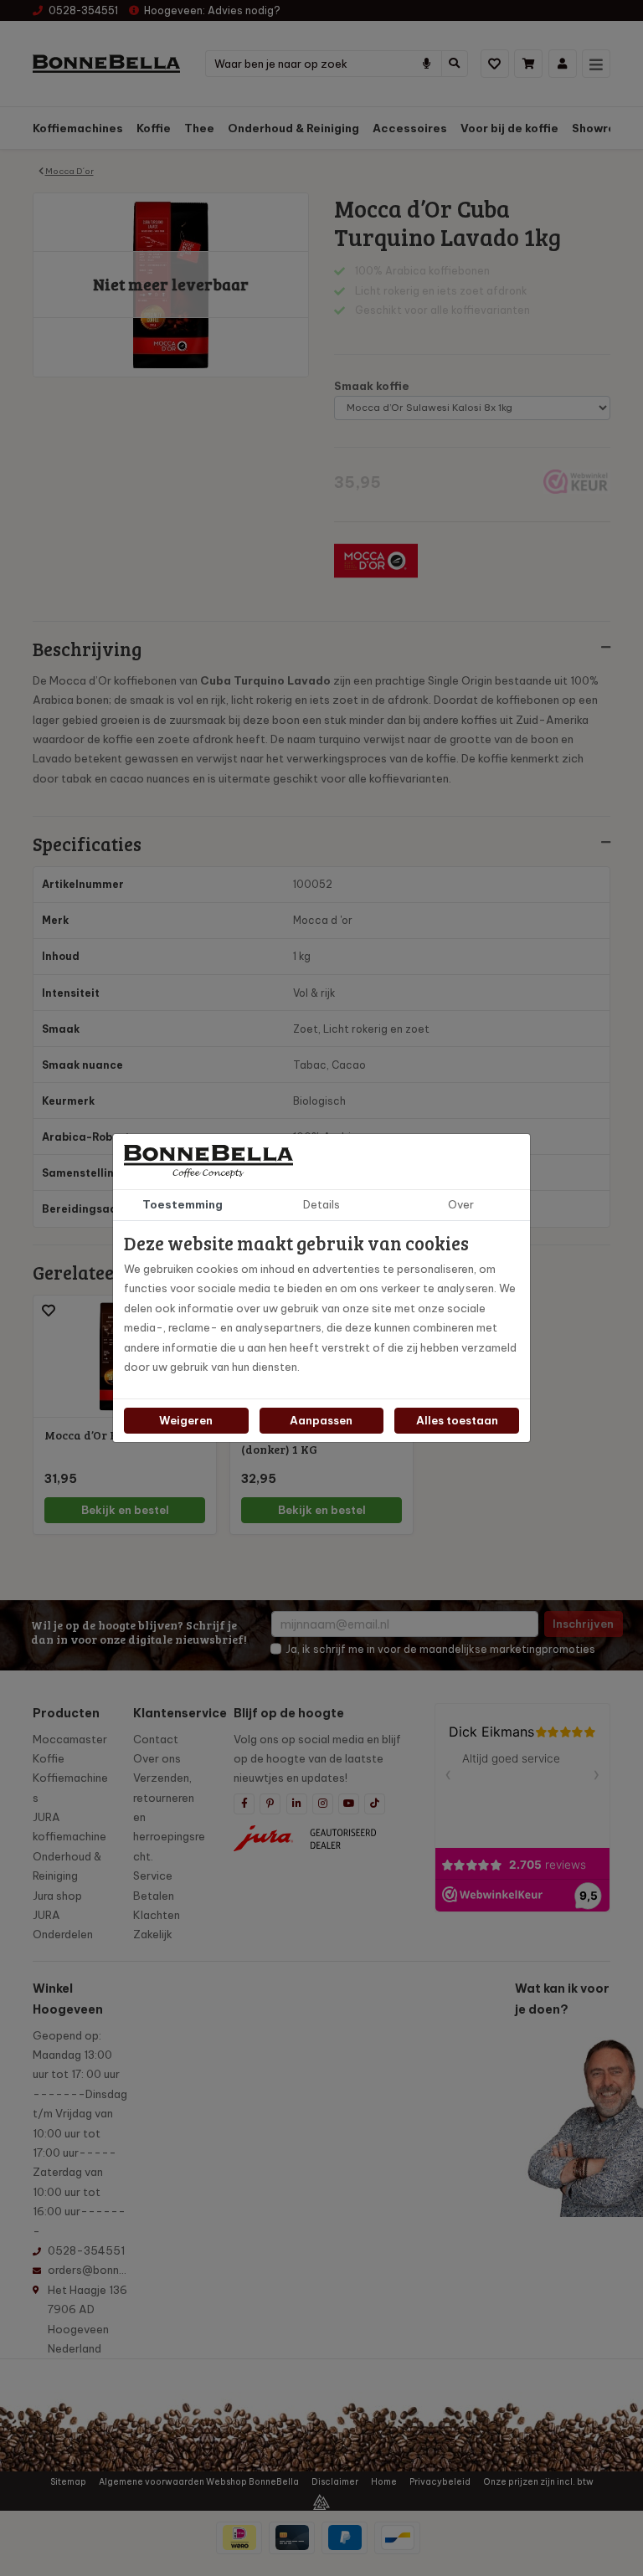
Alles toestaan (457, 1420)
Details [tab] (321, 1204)
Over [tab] (461, 1204)
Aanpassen (321, 1420)
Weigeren (186, 1420)
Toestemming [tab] (183, 1204)
